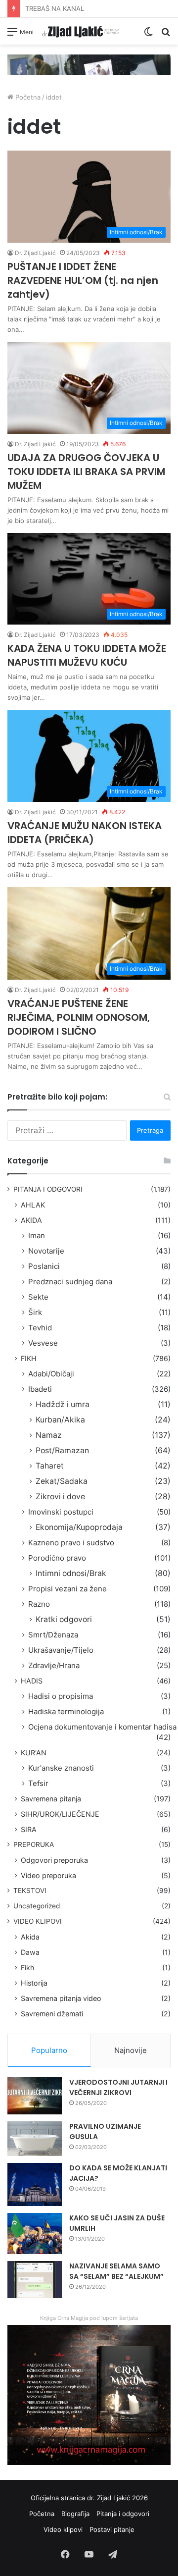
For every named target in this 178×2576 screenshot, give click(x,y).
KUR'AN (34, 1753)
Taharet (50, 1466)
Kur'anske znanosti (61, 1768)
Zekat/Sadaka (62, 1481)
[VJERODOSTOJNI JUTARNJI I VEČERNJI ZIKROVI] (35, 2096)
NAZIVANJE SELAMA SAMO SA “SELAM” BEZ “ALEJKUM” (116, 2271)
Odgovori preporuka (54, 1860)
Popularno (49, 2050)
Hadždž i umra (63, 1404)
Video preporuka (48, 1875)
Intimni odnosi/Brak (71, 1573)
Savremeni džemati (52, 2014)
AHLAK (33, 1205)
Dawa (30, 1952)
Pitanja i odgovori (123, 2514)
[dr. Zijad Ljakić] (81, 31)
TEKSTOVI (30, 1891)
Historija (34, 1983)
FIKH (29, 1358)
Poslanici (44, 1266)
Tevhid (40, 1328)
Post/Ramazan (62, 1450)
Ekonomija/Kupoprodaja (79, 1527)
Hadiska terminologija (66, 1711)
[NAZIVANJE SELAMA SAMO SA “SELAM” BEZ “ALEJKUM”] (35, 2280)
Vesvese (43, 1343)
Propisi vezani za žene (67, 1589)
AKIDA (31, 1220)
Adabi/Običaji (51, 1374)
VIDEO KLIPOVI (38, 1921)
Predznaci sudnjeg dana (70, 1282)
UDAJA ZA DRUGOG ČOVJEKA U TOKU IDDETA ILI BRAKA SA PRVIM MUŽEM (86, 472)
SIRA (29, 1829)
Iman (37, 1235)
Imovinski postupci (61, 1512)
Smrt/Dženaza (53, 1635)
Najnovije (131, 2050)
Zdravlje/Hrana (54, 1665)
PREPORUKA (34, 1844)
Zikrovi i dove (60, 1497)
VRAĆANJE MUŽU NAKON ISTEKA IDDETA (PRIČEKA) (85, 833)
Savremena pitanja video (61, 1998)
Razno (39, 1604)
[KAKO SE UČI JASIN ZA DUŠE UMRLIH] (35, 2234)
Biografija (75, 2514)
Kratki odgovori (64, 1619)
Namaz (49, 1435)
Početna (27, 97)
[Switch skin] (148, 35)
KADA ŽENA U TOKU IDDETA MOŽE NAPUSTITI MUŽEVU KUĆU (87, 655)
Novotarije (46, 1251)
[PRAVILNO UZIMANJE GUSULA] (35, 2139)
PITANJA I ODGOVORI (48, 1189)
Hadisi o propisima (61, 1696)
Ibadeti (40, 1389)
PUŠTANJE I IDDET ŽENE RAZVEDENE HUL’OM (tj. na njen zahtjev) (83, 280)
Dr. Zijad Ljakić (35, 253)
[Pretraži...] (166, 35)
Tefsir (38, 1783)
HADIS (32, 1681)
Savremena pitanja (51, 1799)
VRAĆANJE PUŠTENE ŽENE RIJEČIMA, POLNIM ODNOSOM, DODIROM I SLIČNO (79, 1017)
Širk (35, 1312)
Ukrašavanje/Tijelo (61, 1650)
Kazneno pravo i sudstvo (71, 1543)
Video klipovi (63, 2529)
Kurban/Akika (60, 1420)
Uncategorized (37, 1906)
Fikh (27, 1968)
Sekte (38, 1297)
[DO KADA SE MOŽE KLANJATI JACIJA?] (35, 2185)
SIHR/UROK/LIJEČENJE (60, 1814)
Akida (30, 1937)
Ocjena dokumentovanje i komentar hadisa (102, 1727)
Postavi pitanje (112, 2529)
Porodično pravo (57, 1558)
